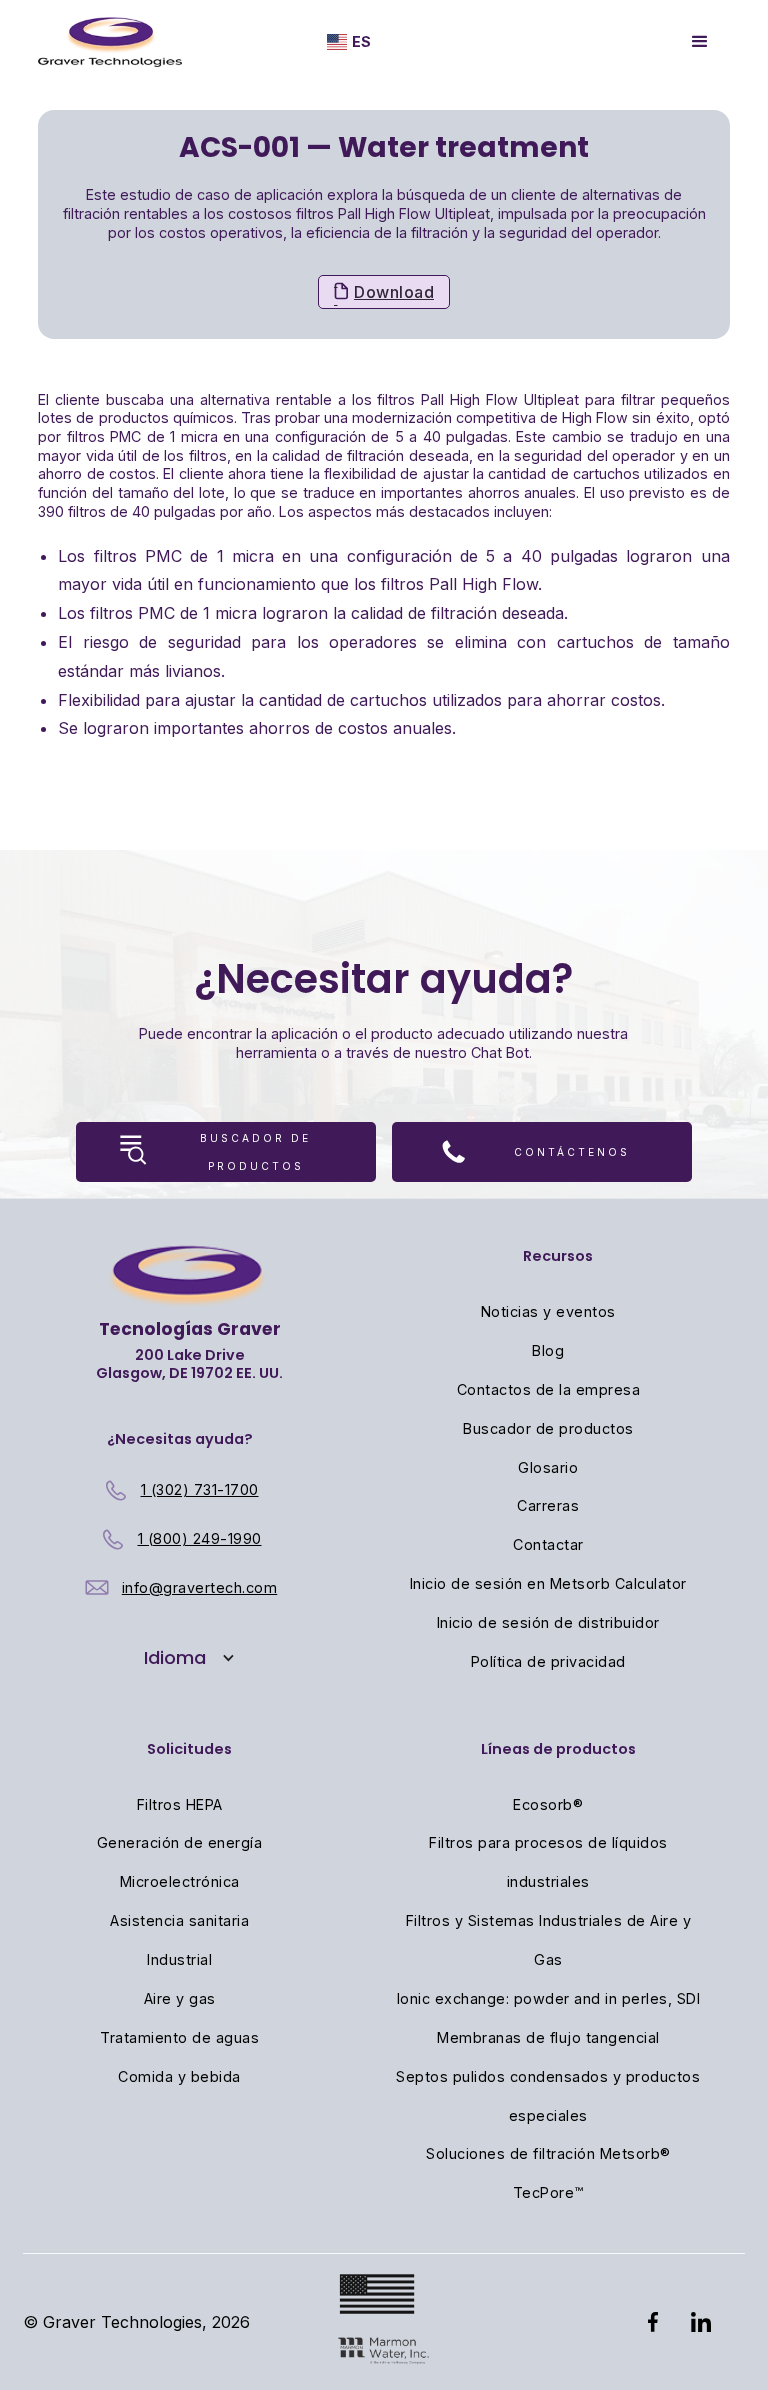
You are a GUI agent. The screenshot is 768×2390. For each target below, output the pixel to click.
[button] (349, 42)
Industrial (179, 1959)
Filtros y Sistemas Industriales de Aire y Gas (549, 1940)
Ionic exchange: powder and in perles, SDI (549, 1998)
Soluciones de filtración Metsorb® (548, 2153)
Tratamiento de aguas (179, 2037)
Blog (548, 1350)
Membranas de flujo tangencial (548, 2037)
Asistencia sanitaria (179, 1920)
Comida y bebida (179, 2076)
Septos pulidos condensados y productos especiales (548, 2096)
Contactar (548, 1544)
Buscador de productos (548, 1428)
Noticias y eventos (548, 1311)
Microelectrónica (180, 1881)
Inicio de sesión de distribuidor (548, 1622)
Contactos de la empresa (549, 1389)
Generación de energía (180, 1842)
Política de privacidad (548, 1661)
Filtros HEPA (180, 1804)
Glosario (548, 1467)
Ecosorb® (548, 1804)
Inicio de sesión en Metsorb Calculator (548, 1583)
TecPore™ (548, 2192)
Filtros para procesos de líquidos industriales (548, 1862)
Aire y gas (180, 1998)
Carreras (548, 1505)
